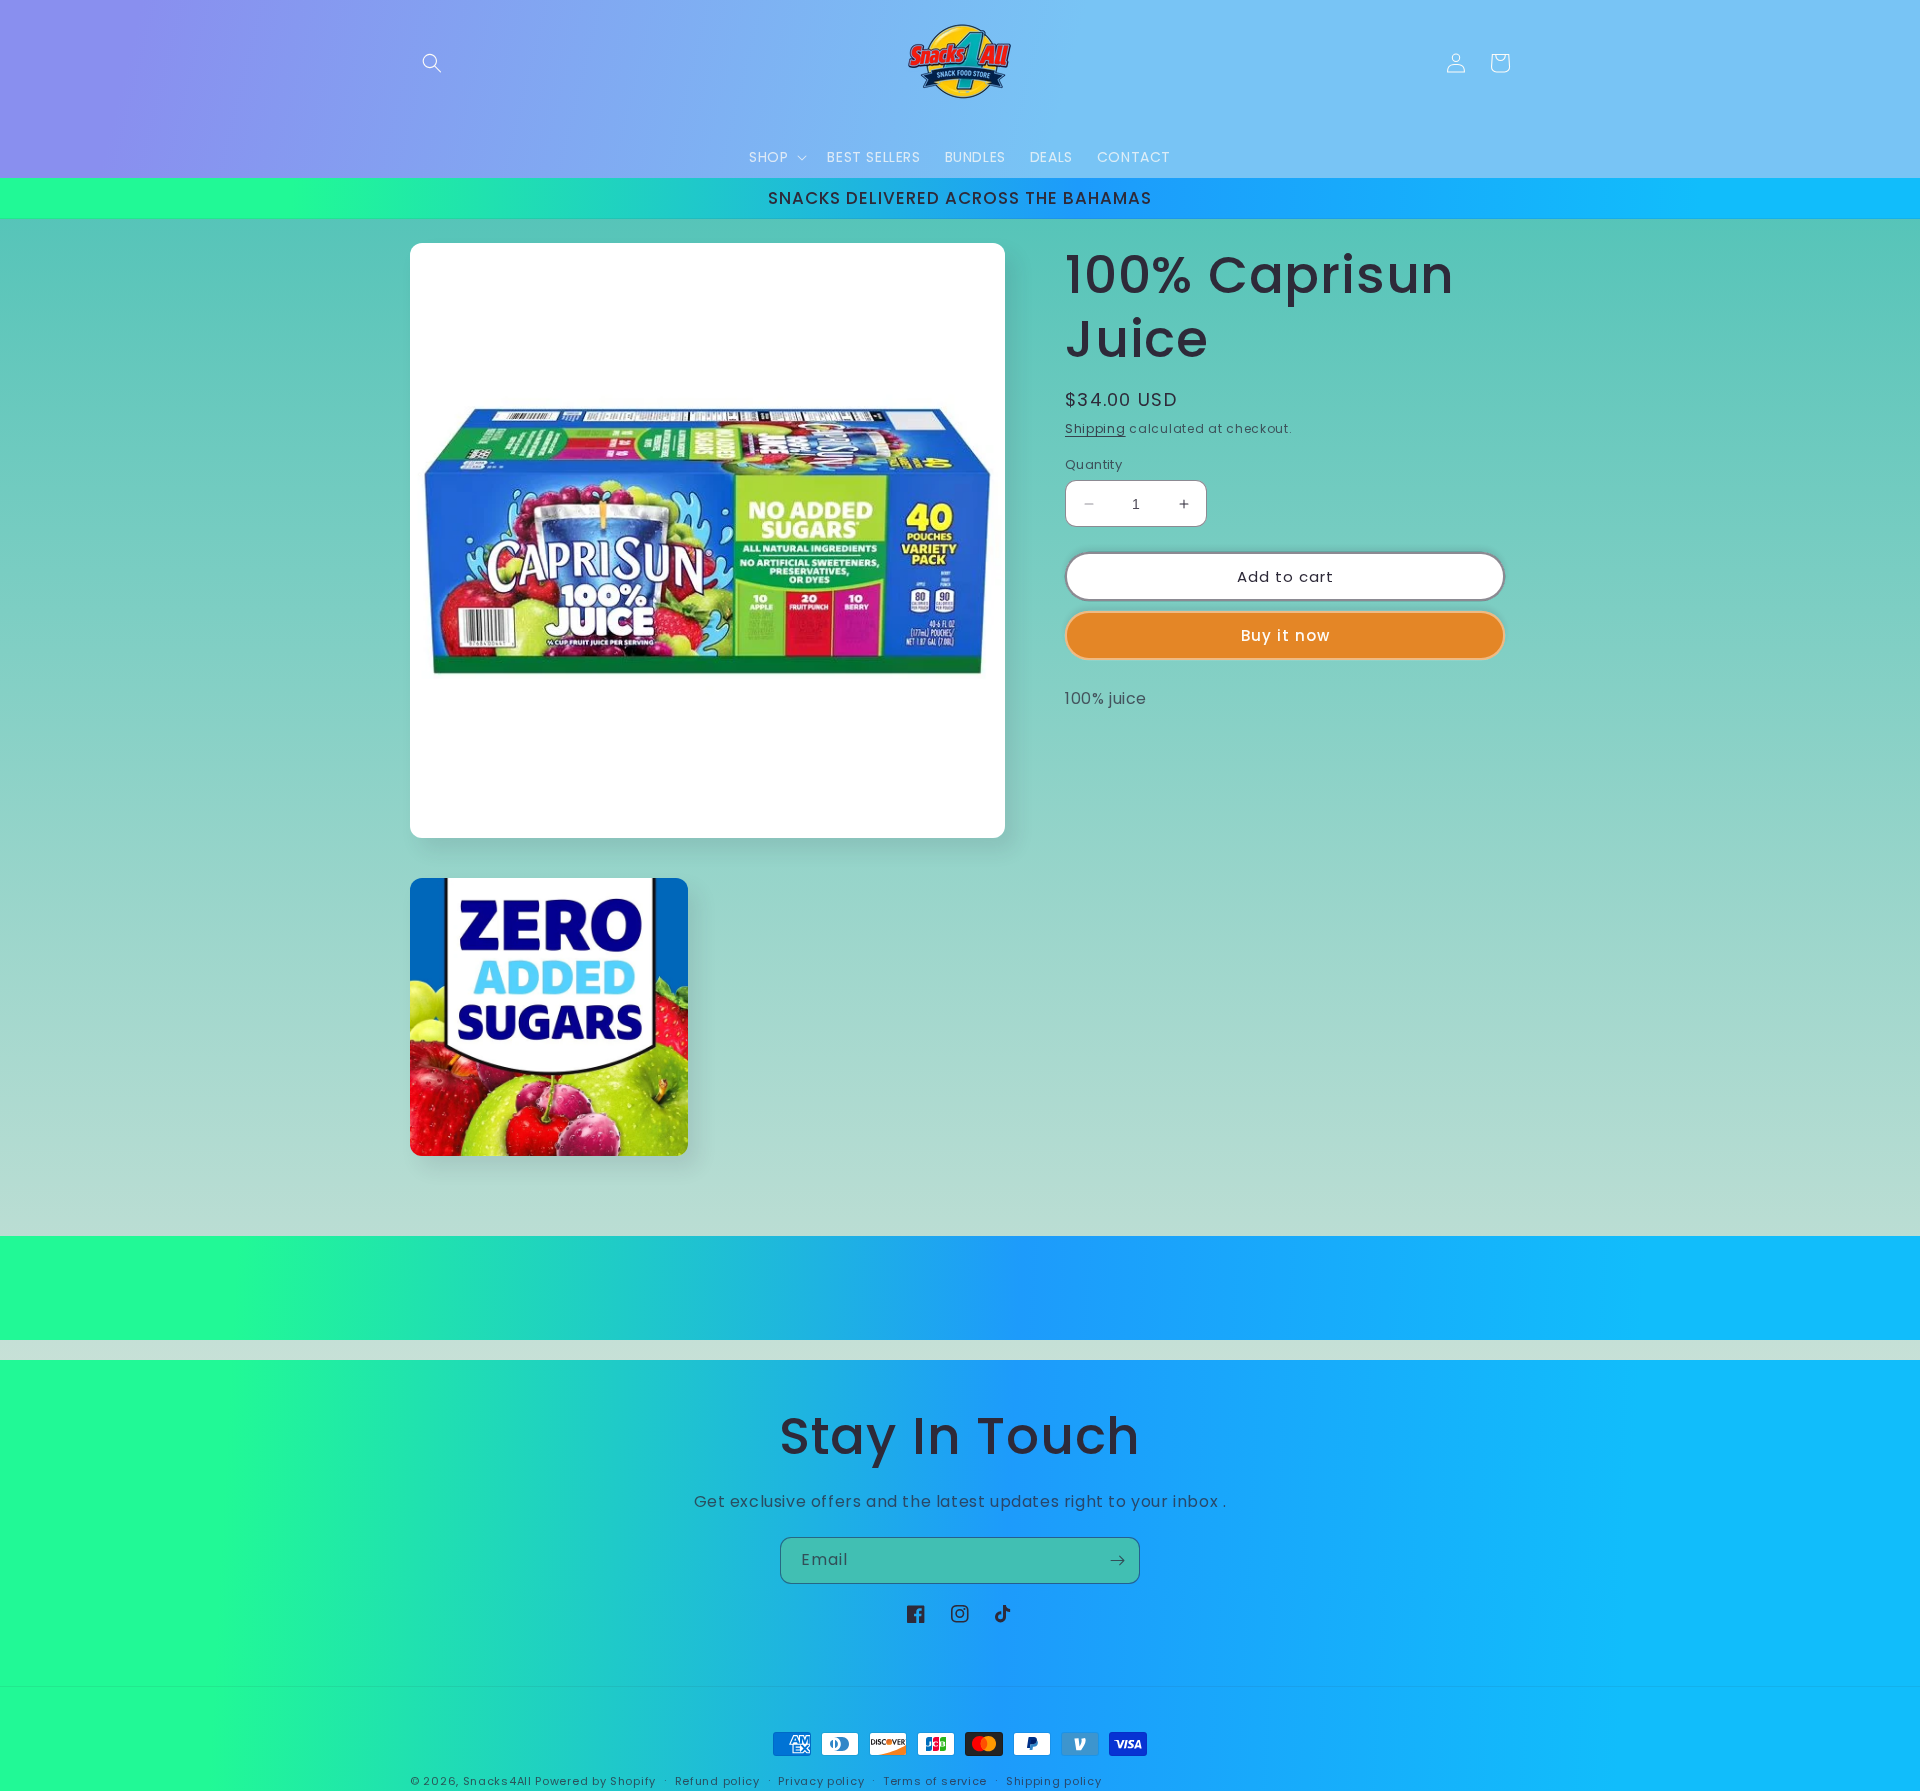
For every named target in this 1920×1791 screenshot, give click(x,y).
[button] (432, 63)
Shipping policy (1054, 1780)
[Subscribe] (1117, 1560)
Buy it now (1285, 635)
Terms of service (935, 1780)
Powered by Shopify (595, 1781)
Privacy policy (821, 1780)
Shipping (1095, 428)
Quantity (1093, 464)
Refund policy (717, 1780)
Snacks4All (497, 1781)
